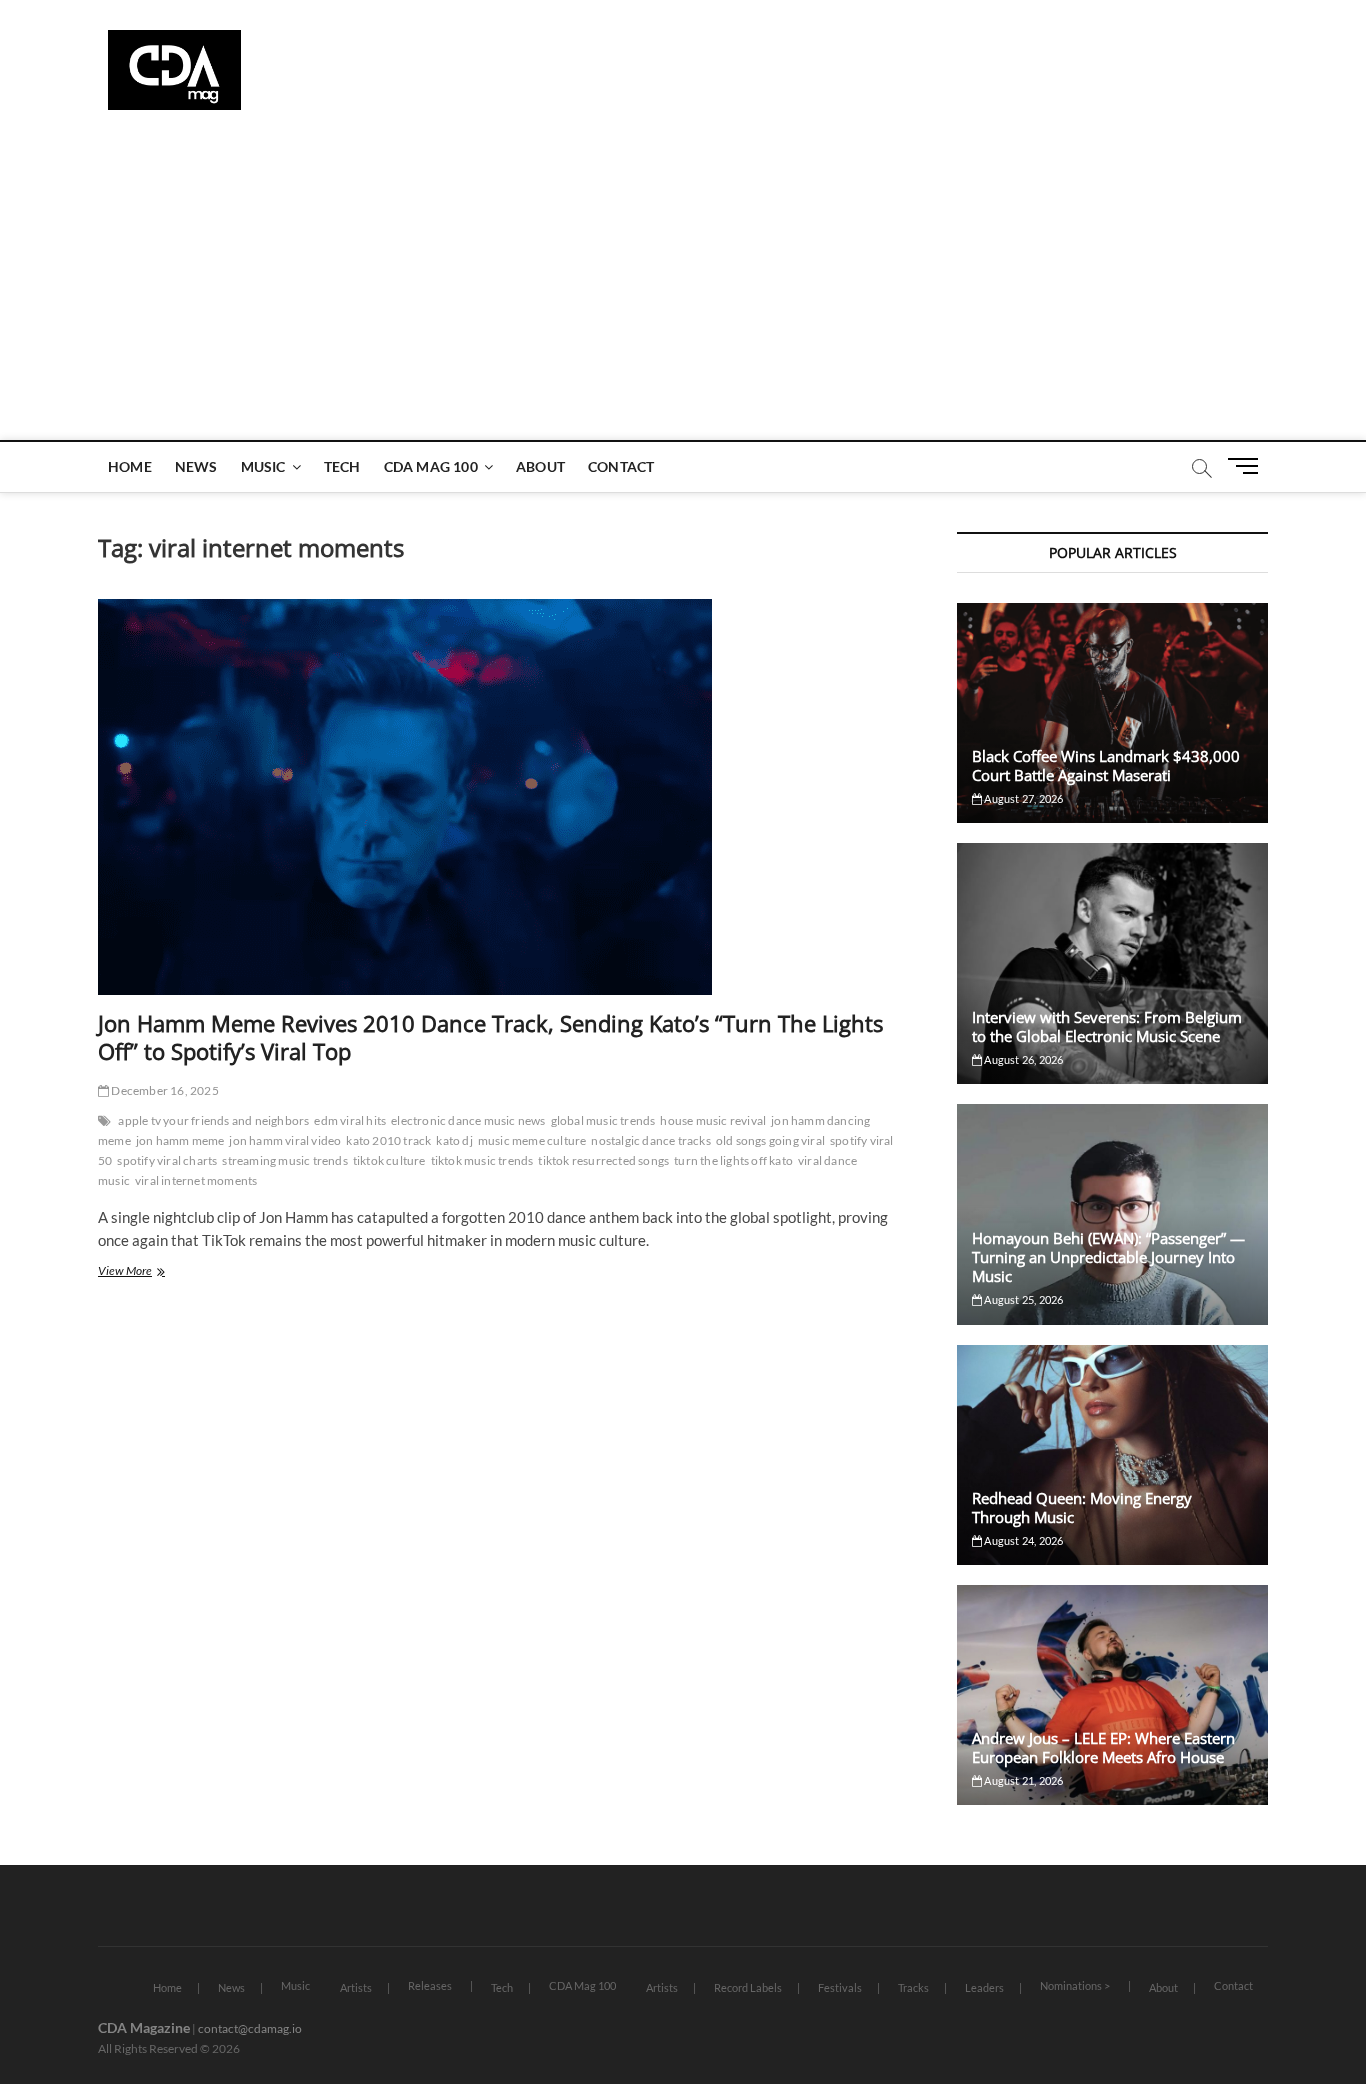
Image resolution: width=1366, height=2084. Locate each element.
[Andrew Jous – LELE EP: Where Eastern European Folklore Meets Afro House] (1112, 1695)
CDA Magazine (144, 2027)
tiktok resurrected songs (603, 1160)
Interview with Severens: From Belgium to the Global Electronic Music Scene (1107, 1026)
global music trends (603, 1120)
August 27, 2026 (1022, 798)
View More (145, 1272)
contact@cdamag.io (250, 2028)
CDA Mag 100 (431, 466)
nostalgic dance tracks (650, 1140)
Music (263, 466)
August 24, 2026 (1022, 1540)
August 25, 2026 (1022, 1299)
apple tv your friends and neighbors (213, 1120)
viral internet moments (196, 1180)
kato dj (454, 1140)
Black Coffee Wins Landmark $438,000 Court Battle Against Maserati (1106, 765)
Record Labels (748, 1987)
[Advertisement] (683, 290)
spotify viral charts (167, 1160)
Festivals (840, 1987)
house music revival (713, 1120)
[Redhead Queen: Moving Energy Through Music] (1112, 1455)
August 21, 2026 (1022, 1780)
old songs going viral (770, 1140)
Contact (621, 466)
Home (130, 466)
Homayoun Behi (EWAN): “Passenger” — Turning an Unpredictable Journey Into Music (1108, 1257)
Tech (342, 466)
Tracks (913, 1987)
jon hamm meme (180, 1140)
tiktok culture (389, 1160)
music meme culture (532, 1140)
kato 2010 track (388, 1140)
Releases (430, 1985)
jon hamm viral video (285, 1140)
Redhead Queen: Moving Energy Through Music (1082, 1507)
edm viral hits (350, 1120)
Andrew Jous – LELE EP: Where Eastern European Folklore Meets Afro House (1103, 1747)
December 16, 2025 (164, 1090)
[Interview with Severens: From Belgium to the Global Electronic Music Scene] (1112, 963)
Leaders (984, 1987)
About (540, 466)
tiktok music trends (482, 1160)
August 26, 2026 (1022, 1059)
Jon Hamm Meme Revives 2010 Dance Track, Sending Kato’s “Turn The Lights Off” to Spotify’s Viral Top (490, 1037)
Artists (356, 1987)
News (196, 466)
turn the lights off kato (733, 1160)
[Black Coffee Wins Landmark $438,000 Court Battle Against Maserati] (1112, 713)
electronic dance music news (468, 1120)
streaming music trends (284, 1160)
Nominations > (1075, 1985)
